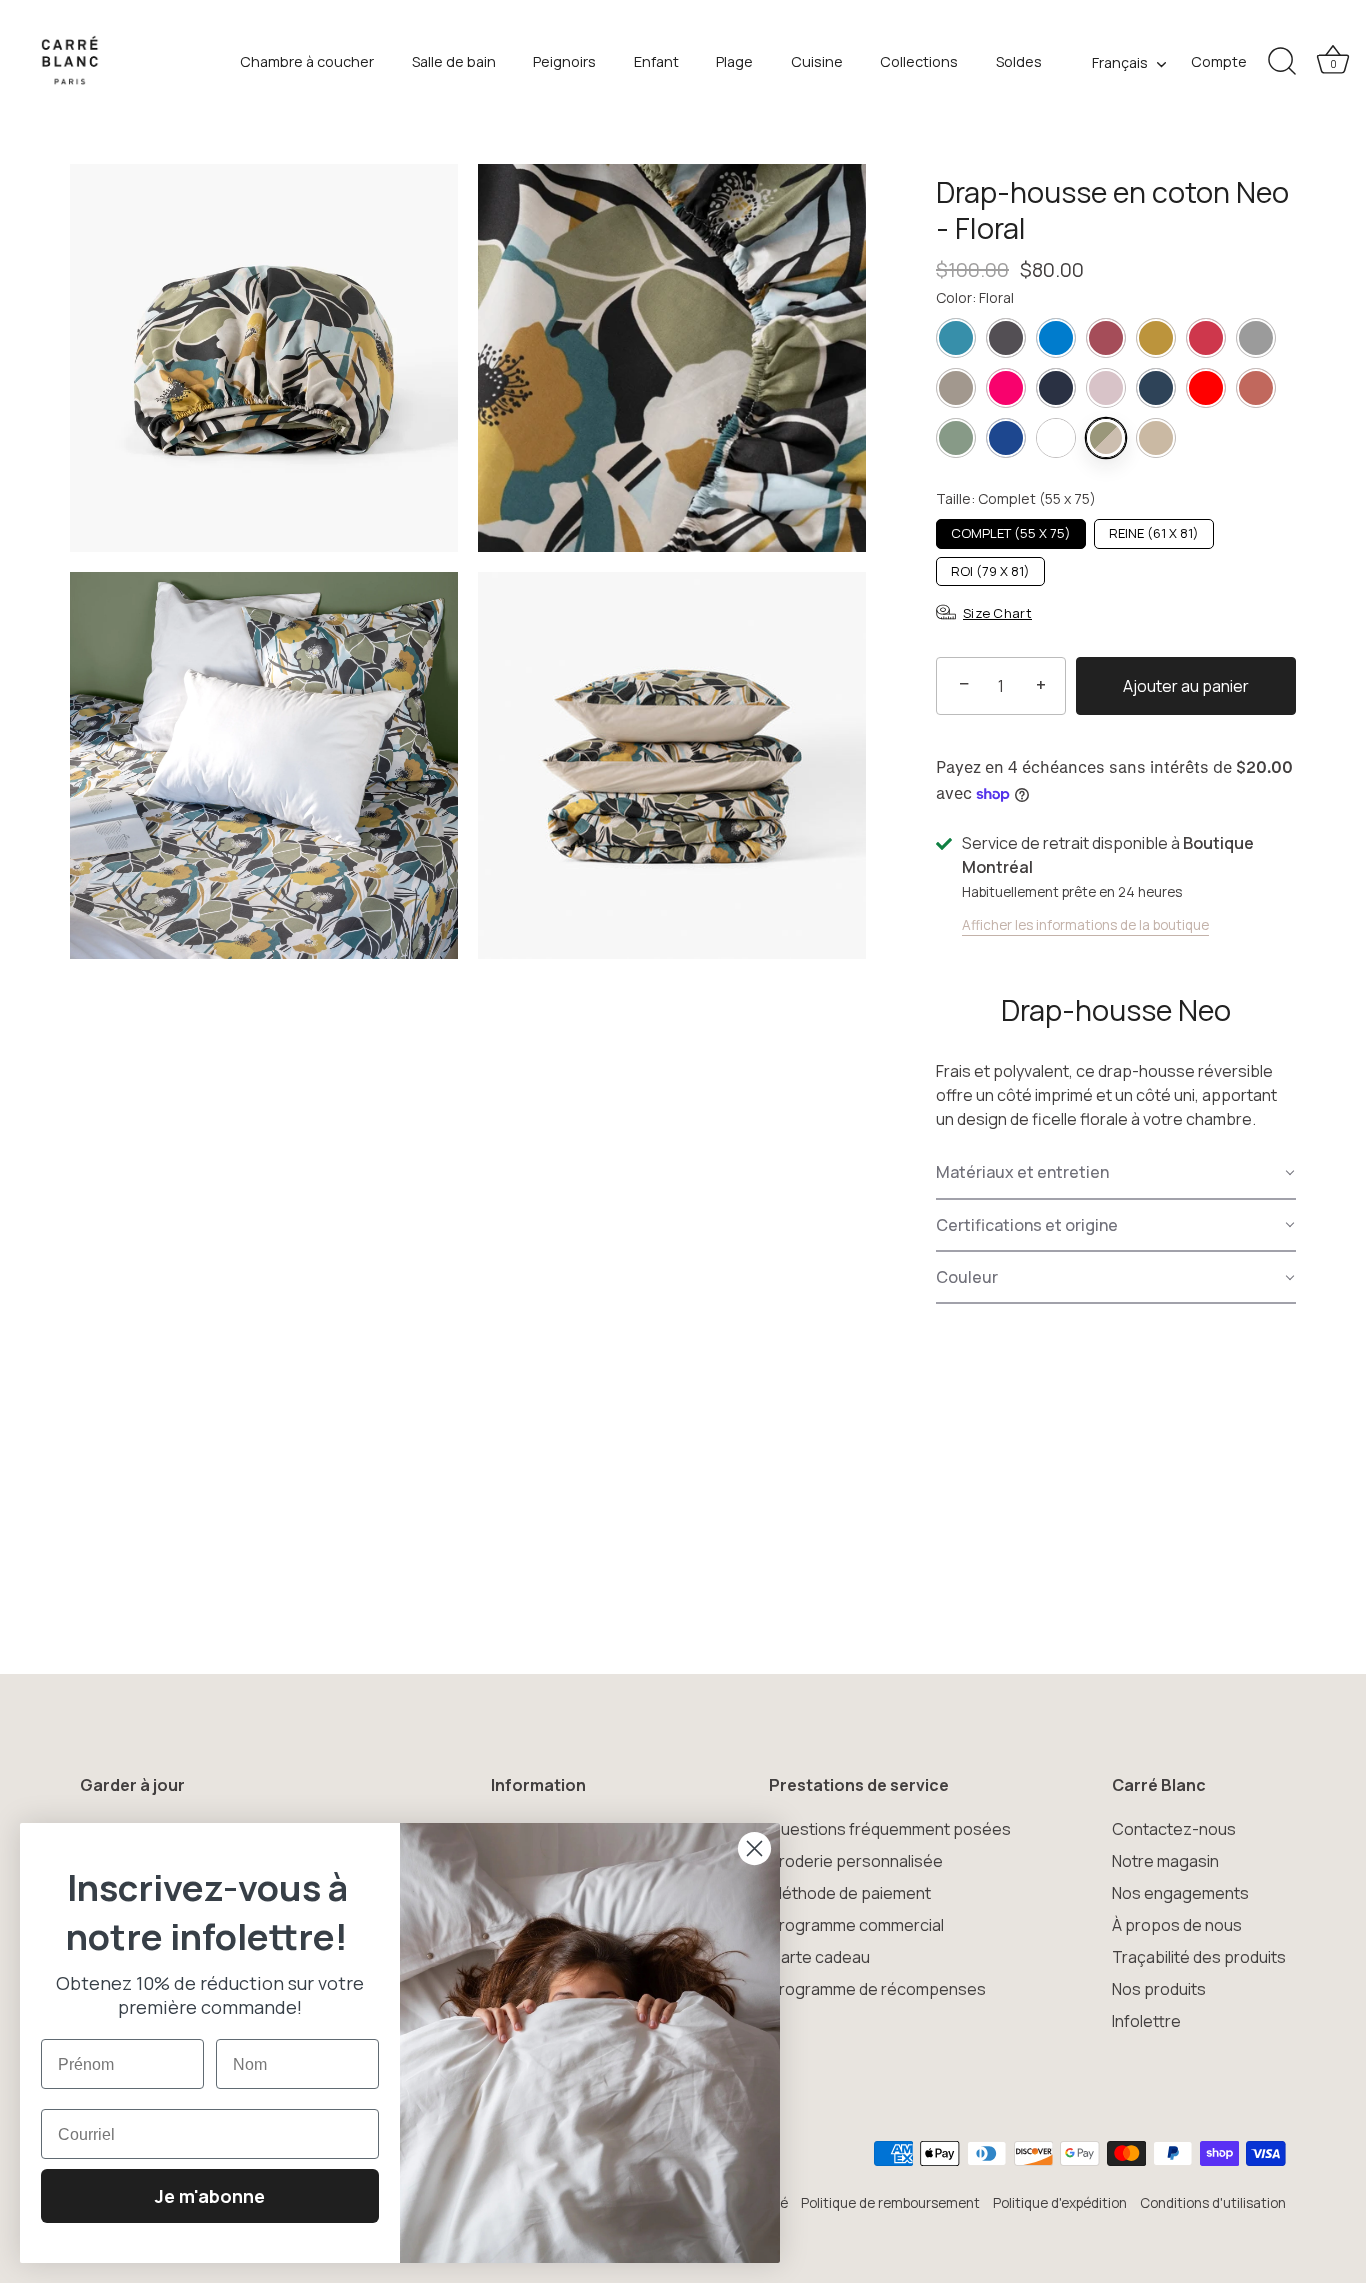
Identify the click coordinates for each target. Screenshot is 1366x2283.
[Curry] (1156, 338)
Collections (919, 61)
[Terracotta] (1256, 388)
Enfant (656, 61)
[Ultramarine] (1006, 438)
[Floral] (1106, 438)
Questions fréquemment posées (890, 1829)
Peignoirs (564, 61)
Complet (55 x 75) (1011, 533)
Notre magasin (1165, 1861)
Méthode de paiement (850, 1893)
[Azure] (1056, 338)
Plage (734, 61)
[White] (1056, 438)
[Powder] (1106, 388)
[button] (1116, 1173)
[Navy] (1056, 388)
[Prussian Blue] (1156, 388)
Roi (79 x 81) (990, 571)
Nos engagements (1180, 1893)
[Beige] (1156, 438)
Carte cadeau (819, 1957)
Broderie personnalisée (856, 1861)
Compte (1219, 61)
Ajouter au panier (1186, 686)
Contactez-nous (1174, 1829)
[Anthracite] (1006, 338)
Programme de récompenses (877, 1989)
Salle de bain (454, 61)
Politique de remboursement (890, 2203)
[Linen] (956, 388)
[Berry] (1106, 338)
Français (1120, 63)
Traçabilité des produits (1199, 1957)
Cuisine (817, 61)
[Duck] (956, 338)
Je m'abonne (210, 2196)
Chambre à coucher (307, 61)
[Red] (1206, 388)
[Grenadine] (1206, 338)
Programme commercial (856, 1925)
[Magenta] (1006, 388)
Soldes (1019, 61)
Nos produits (1159, 1989)
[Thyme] (956, 438)
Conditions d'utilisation (1213, 2203)
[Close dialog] (754, 1848)
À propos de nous (1177, 1925)
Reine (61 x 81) (1154, 533)
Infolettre (1146, 2021)
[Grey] (1256, 338)
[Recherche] (1282, 62)
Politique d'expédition (1060, 2203)
